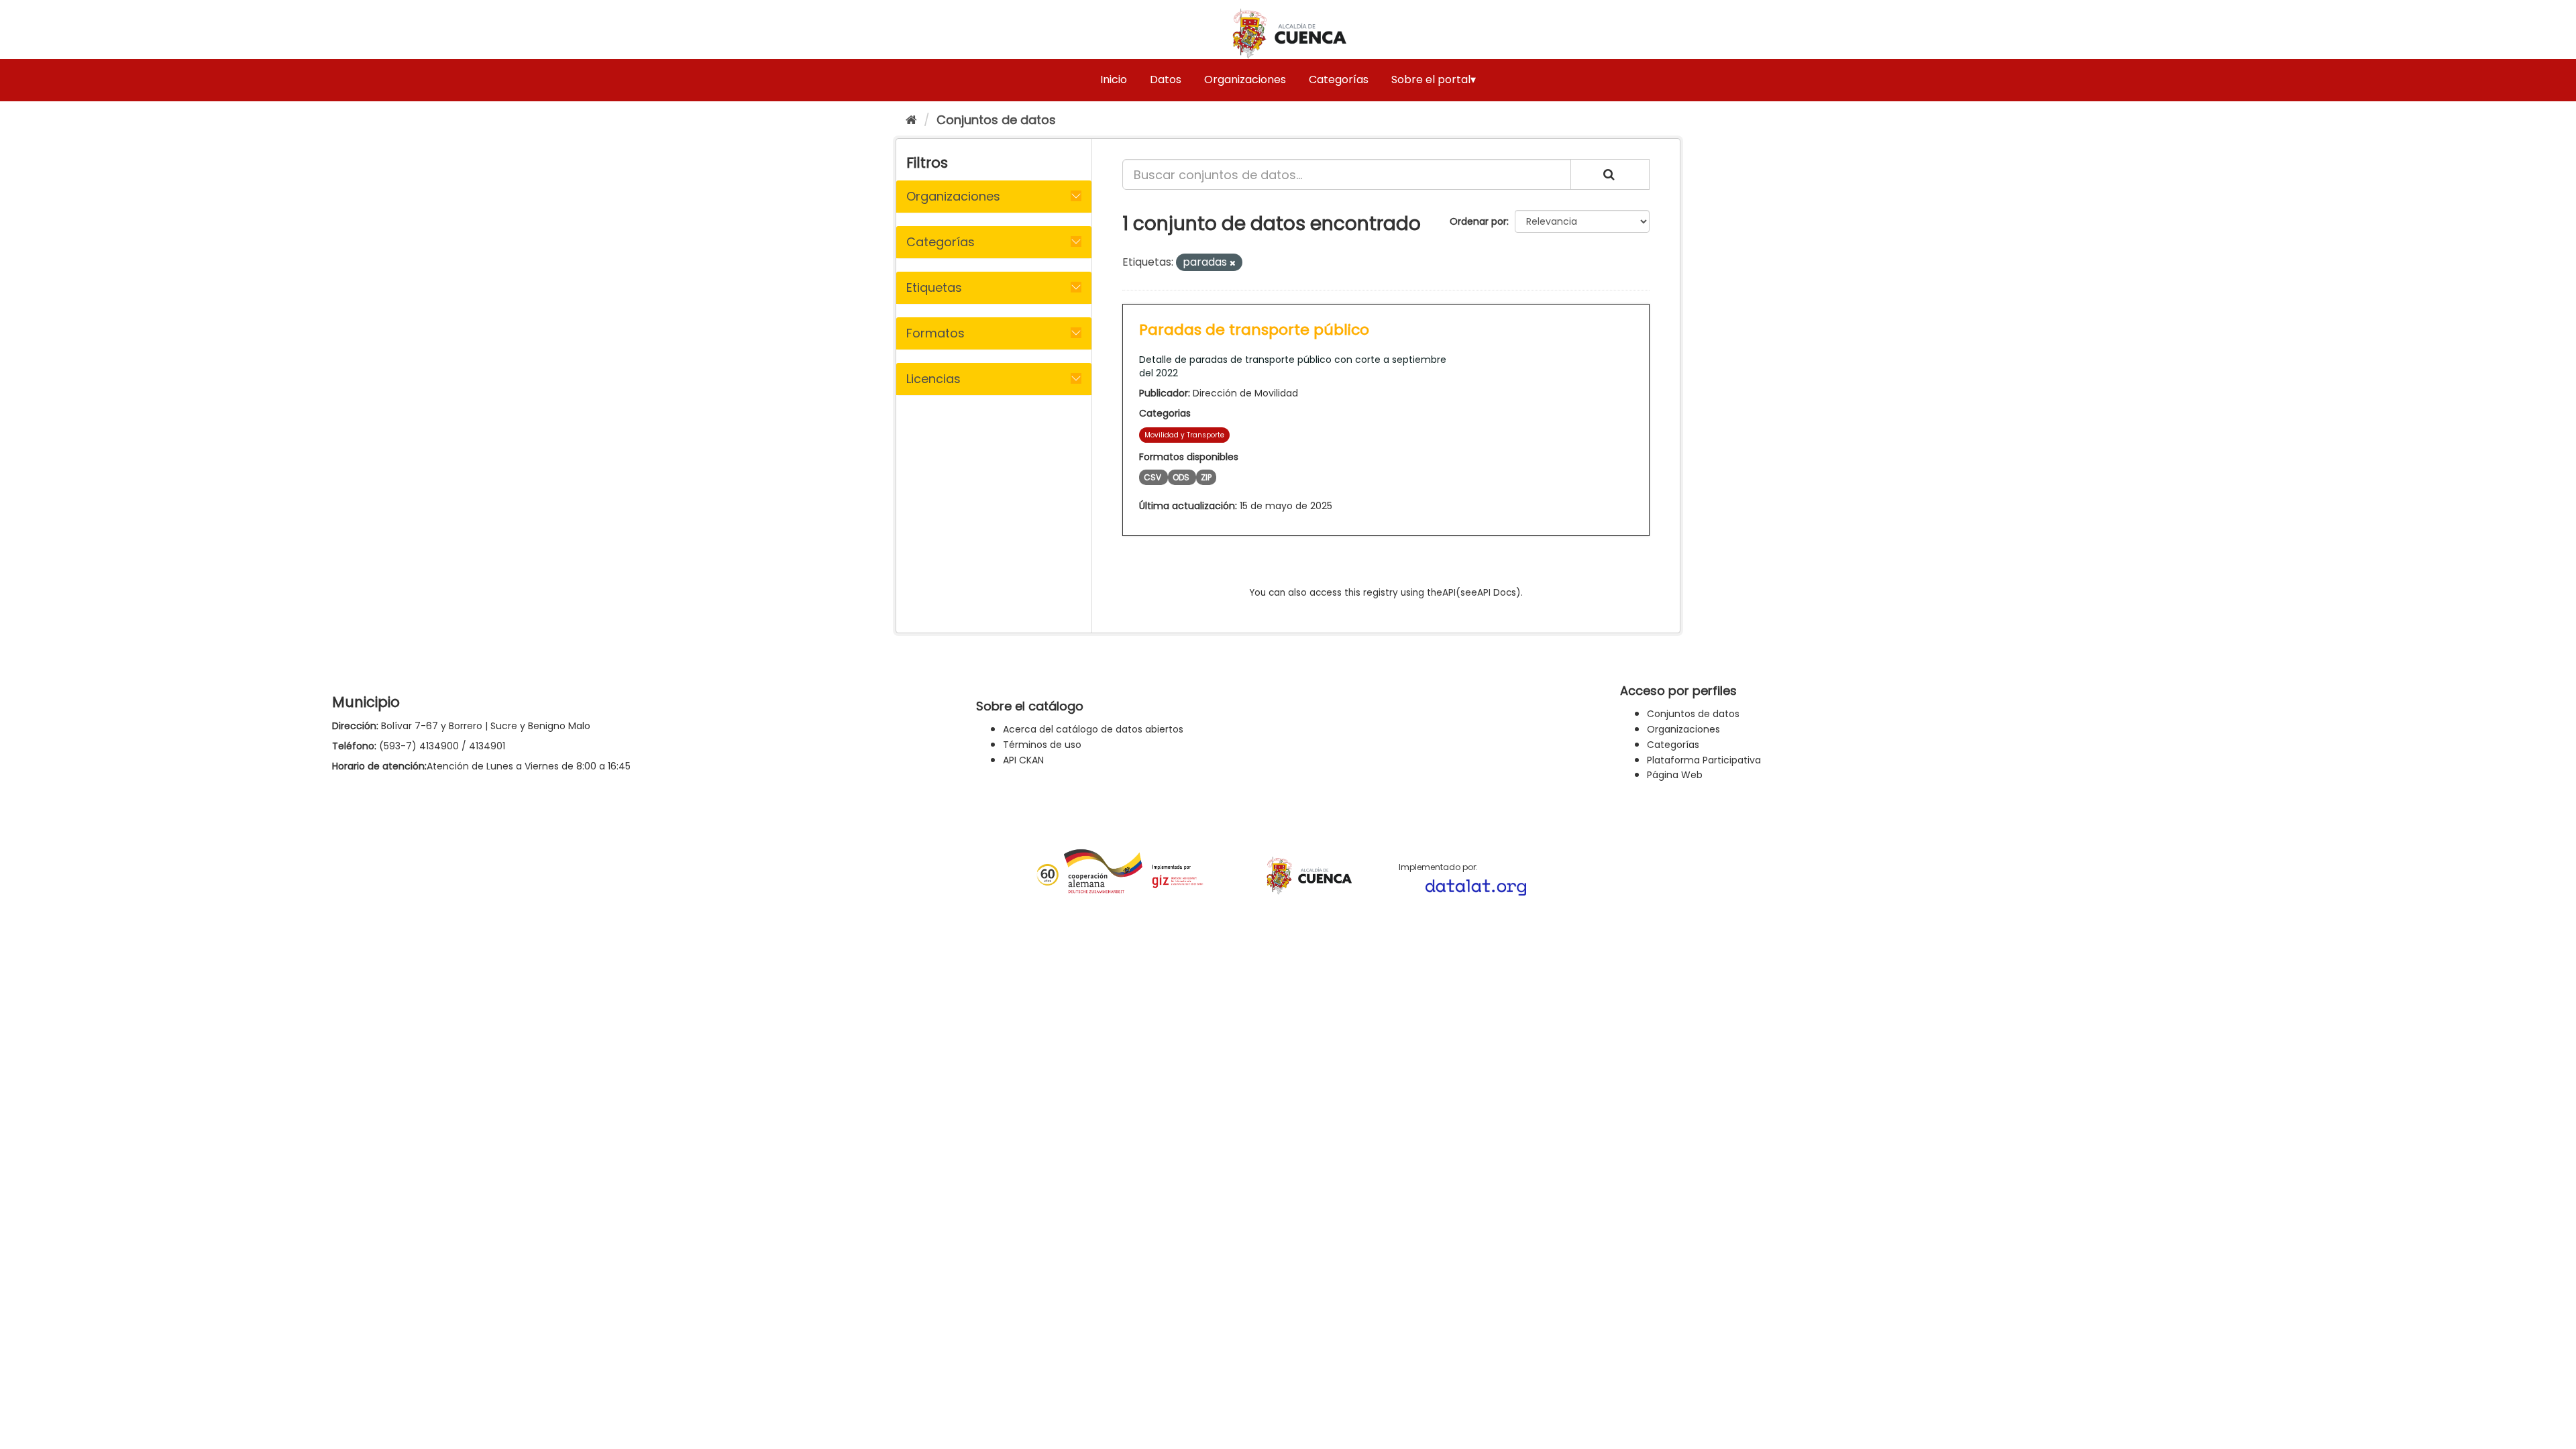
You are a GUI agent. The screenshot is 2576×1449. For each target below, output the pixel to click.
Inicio (1114, 79)
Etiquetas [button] (934, 287)
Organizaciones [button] (953, 196)
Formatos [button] (935, 333)
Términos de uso (1042, 745)
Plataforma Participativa (1704, 760)
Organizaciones (1245, 79)
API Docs (1497, 593)
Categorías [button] (941, 242)
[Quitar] (1233, 263)
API (1449, 593)
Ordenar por (1478, 221)
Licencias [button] (933, 379)
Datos (1166, 79)
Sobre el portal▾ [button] (1434, 79)
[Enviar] (1610, 174)
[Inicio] (911, 120)
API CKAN (1023, 760)
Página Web (1675, 775)
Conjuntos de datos (996, 120)
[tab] (994, 197)
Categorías (1339, 79)
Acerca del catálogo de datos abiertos (1093, 729)
